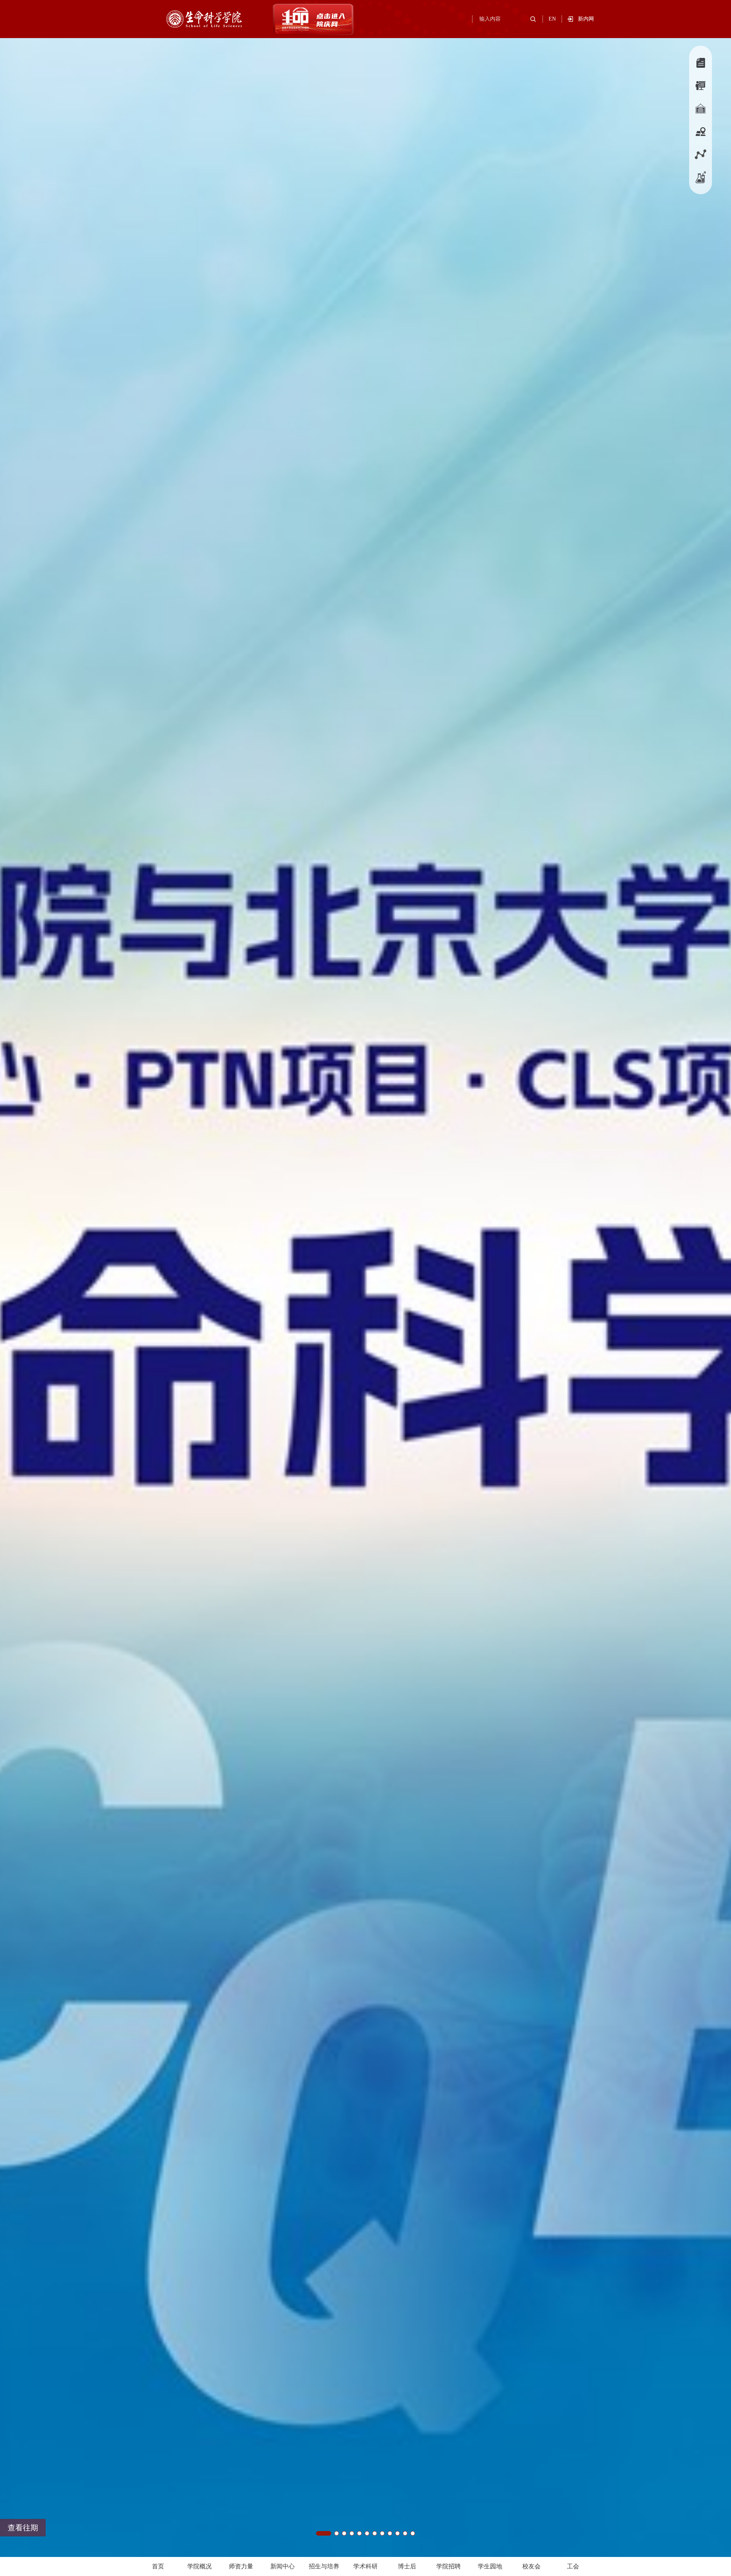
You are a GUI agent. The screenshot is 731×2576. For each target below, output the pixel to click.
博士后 (407, 2566)
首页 (158, 2566)
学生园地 (490, 2566)
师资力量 (241, 2566)
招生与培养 (324, 2566)
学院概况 (200, 2566)
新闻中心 (283, 2566)
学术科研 (365, 2566)
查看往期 (23, 2528)
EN (552, 19)
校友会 (531, 2566)
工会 (573, 2566)
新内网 (586, 19)
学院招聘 (448, 2566)
